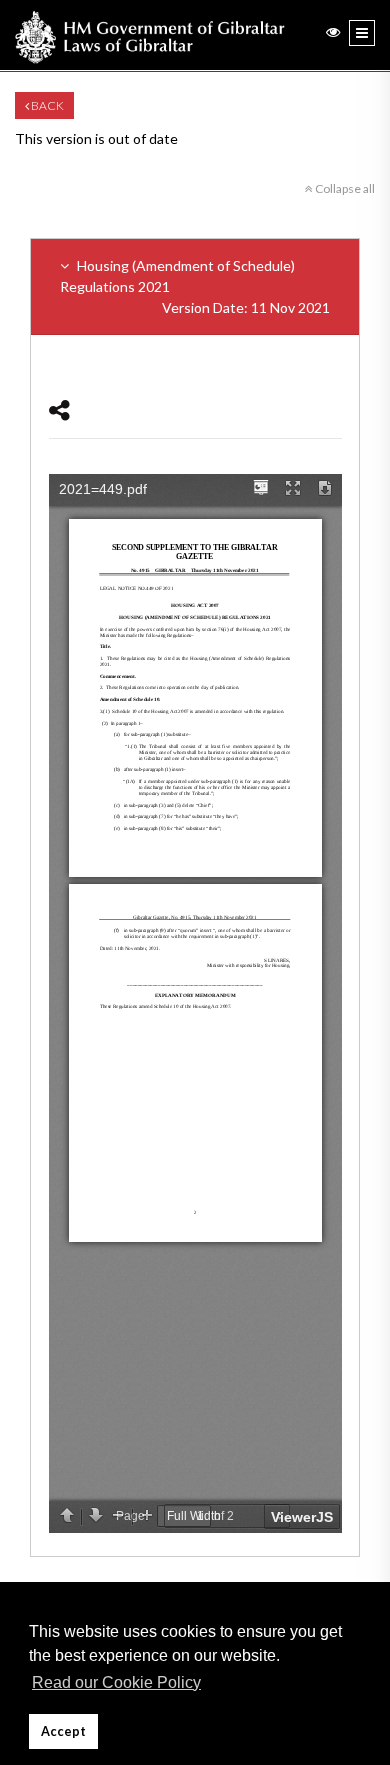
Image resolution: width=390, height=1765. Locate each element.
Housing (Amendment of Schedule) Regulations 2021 (195, 286)
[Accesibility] (333, 31)
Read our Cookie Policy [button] (116, 1682)
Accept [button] (63, 1731)
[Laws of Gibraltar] (150, 35)
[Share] (59, 409)
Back (46, 105)
